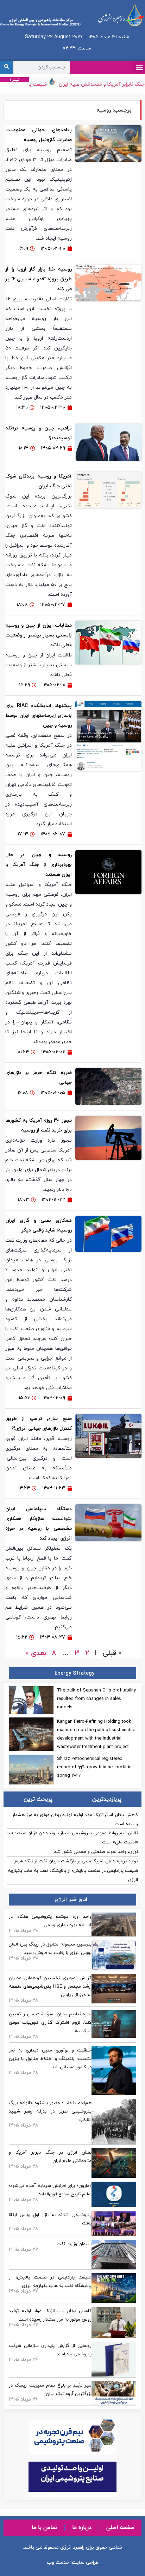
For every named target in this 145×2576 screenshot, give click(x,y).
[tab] (107, 1799)
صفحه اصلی (120, 2528)
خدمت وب (58, 2562)
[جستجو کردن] (7, 67)
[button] (139, 67)
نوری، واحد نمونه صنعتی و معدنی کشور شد (96, 1852)
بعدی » (36, 1653)
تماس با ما (45, 2528)
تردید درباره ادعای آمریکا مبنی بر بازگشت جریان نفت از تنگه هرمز (76, 1861)
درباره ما (82, 2528)
